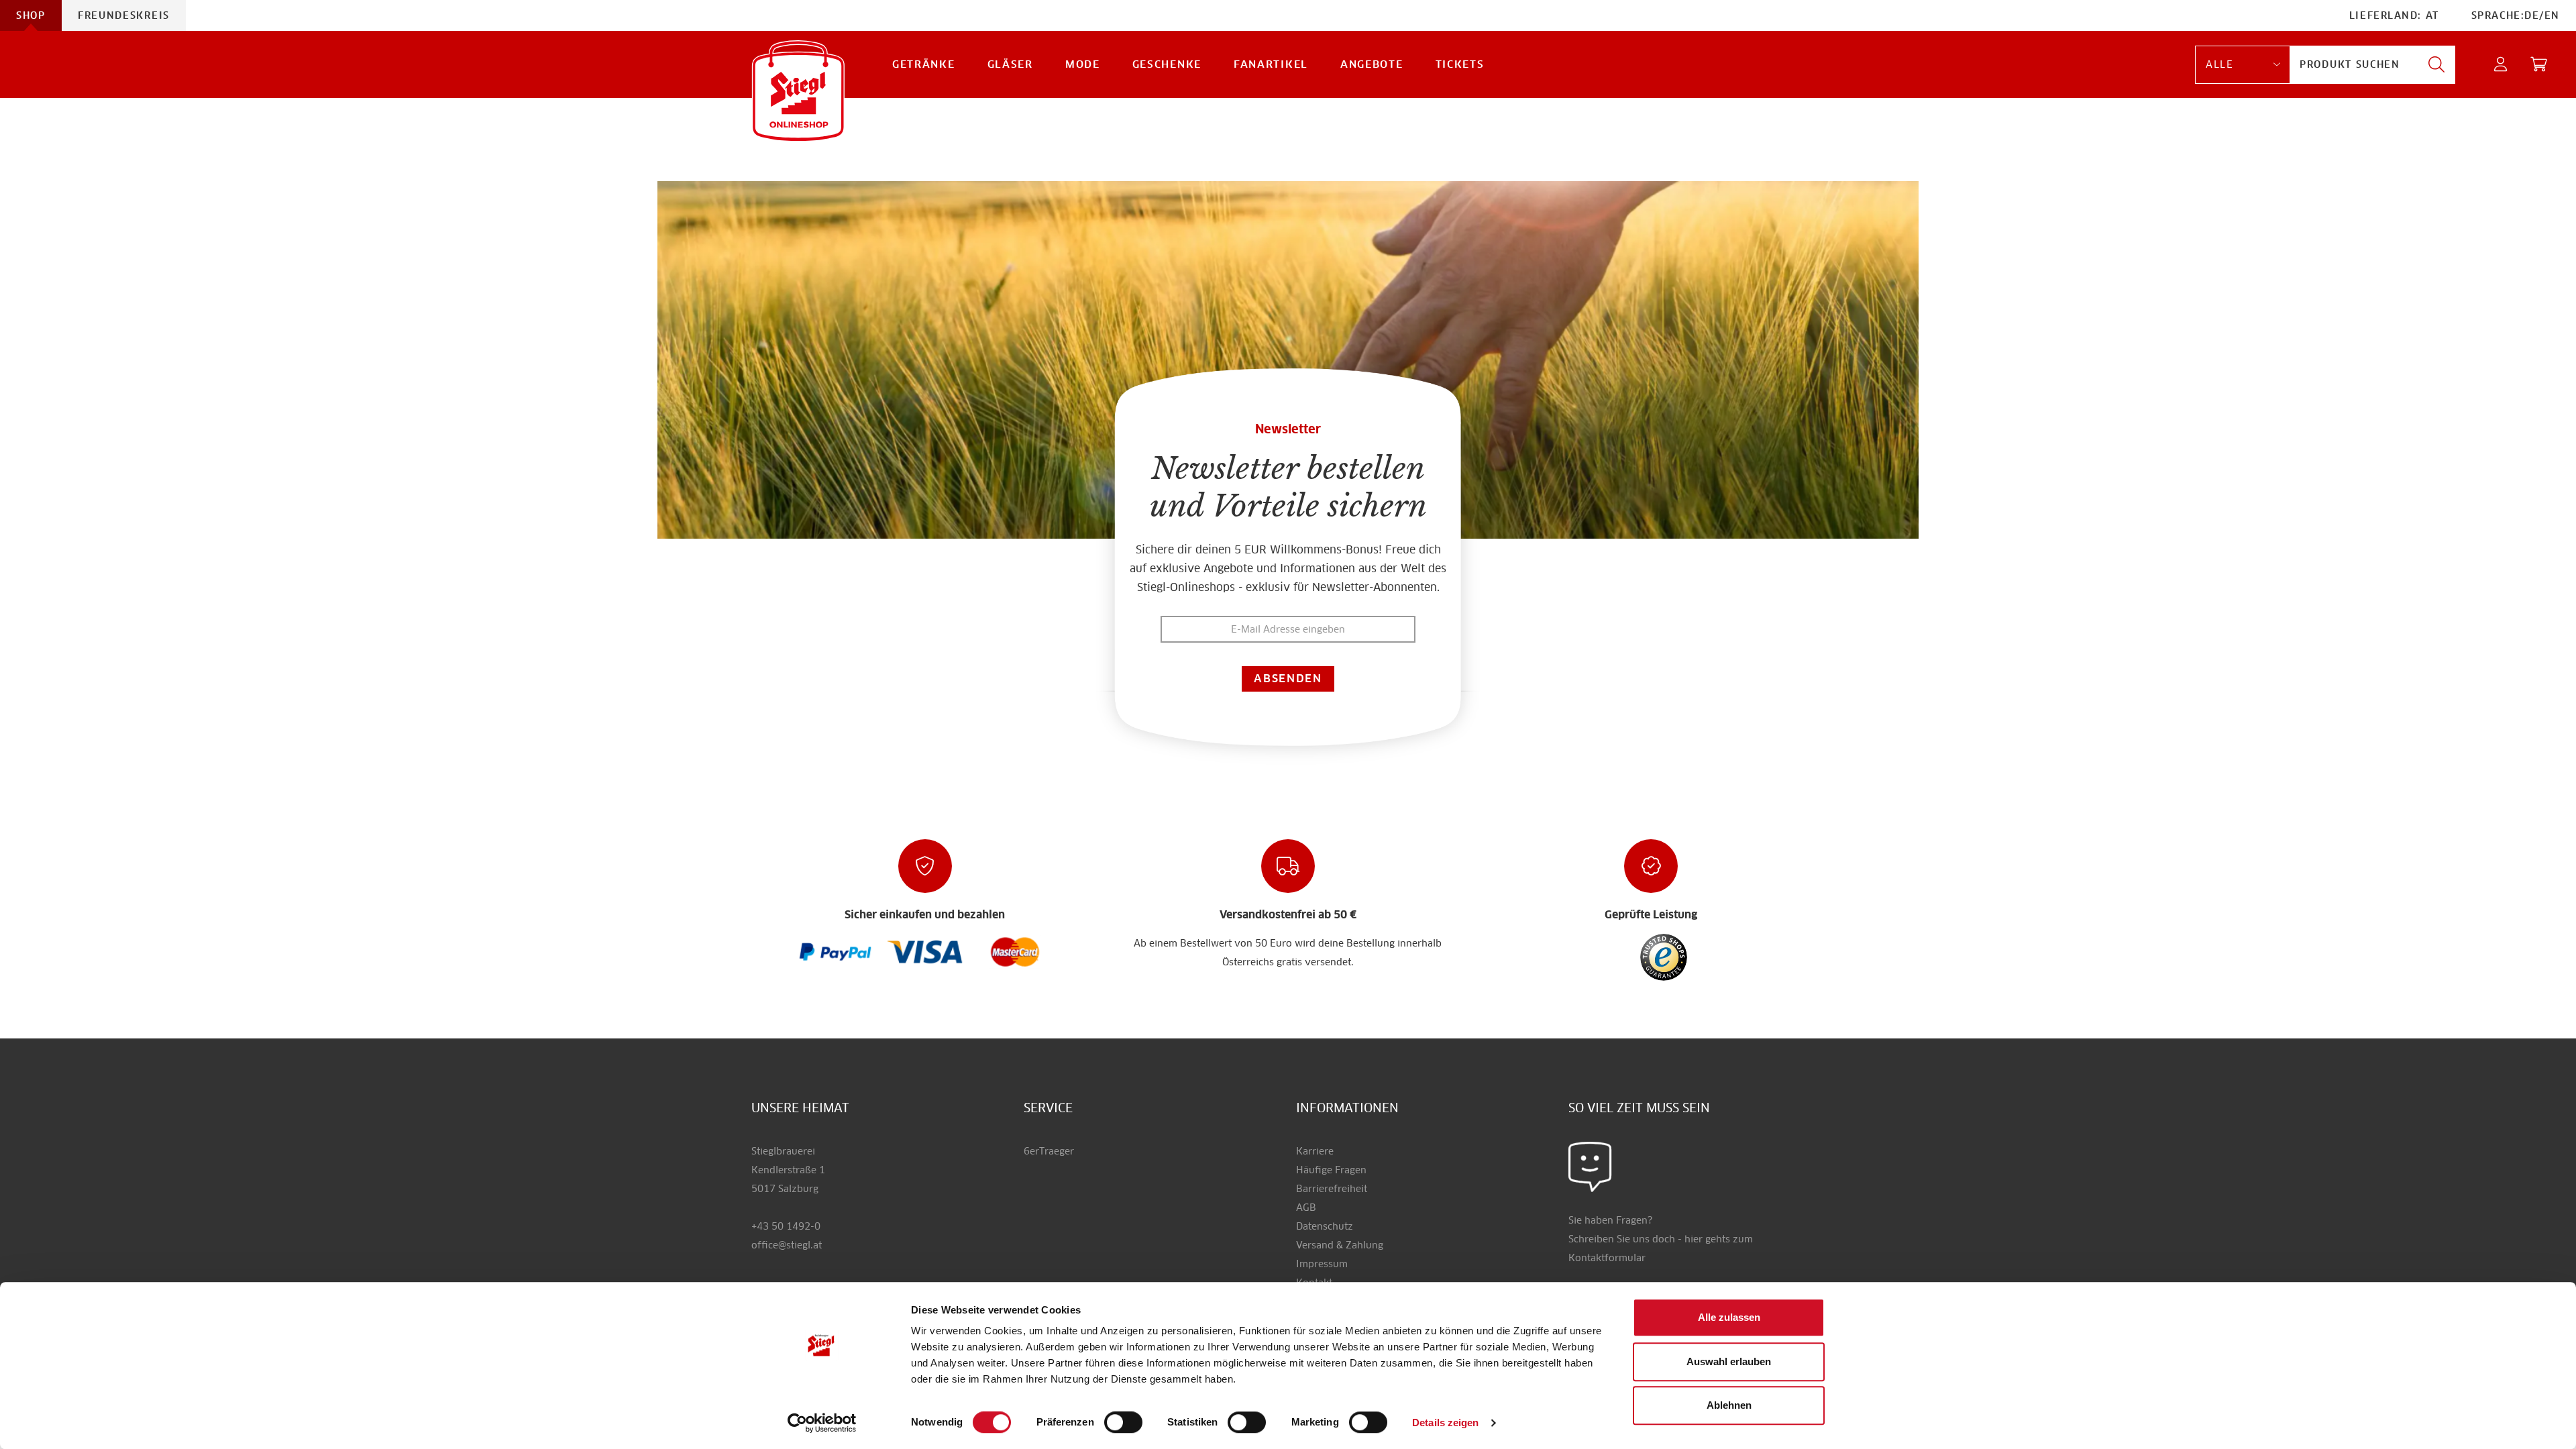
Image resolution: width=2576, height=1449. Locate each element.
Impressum (1322, 1264)
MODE (1083, 64)
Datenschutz (1325, 1226)
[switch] (1123, 1423)
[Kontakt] (1590, 1167)
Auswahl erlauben (1729, 1361)
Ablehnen (1729, 1405)
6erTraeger (1049, 1151)
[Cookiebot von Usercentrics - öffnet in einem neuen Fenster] (822, 1423)
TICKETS (1460, 64)
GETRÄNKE (924, 64)
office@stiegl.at (787, 1245)
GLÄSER (1010, 64)
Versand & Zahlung (1340, 1245)
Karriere (1315, 1151)
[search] (2436, 65)
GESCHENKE (1167, 64)
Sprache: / (2516, 15)
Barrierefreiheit (1332, 1189)
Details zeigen (1445, 1423)
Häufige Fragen (1331, 1170)
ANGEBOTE (1372, 64)
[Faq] (836, 952)
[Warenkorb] (2539, 65)
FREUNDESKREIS (124, 15)
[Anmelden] (2501, 65)
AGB (1306, 1207)
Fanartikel (1271, 64)
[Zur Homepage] (798, 91)
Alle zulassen (1729, 1317)
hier (1694, 1239)
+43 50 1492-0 (786, 1226)
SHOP (31, 15)
